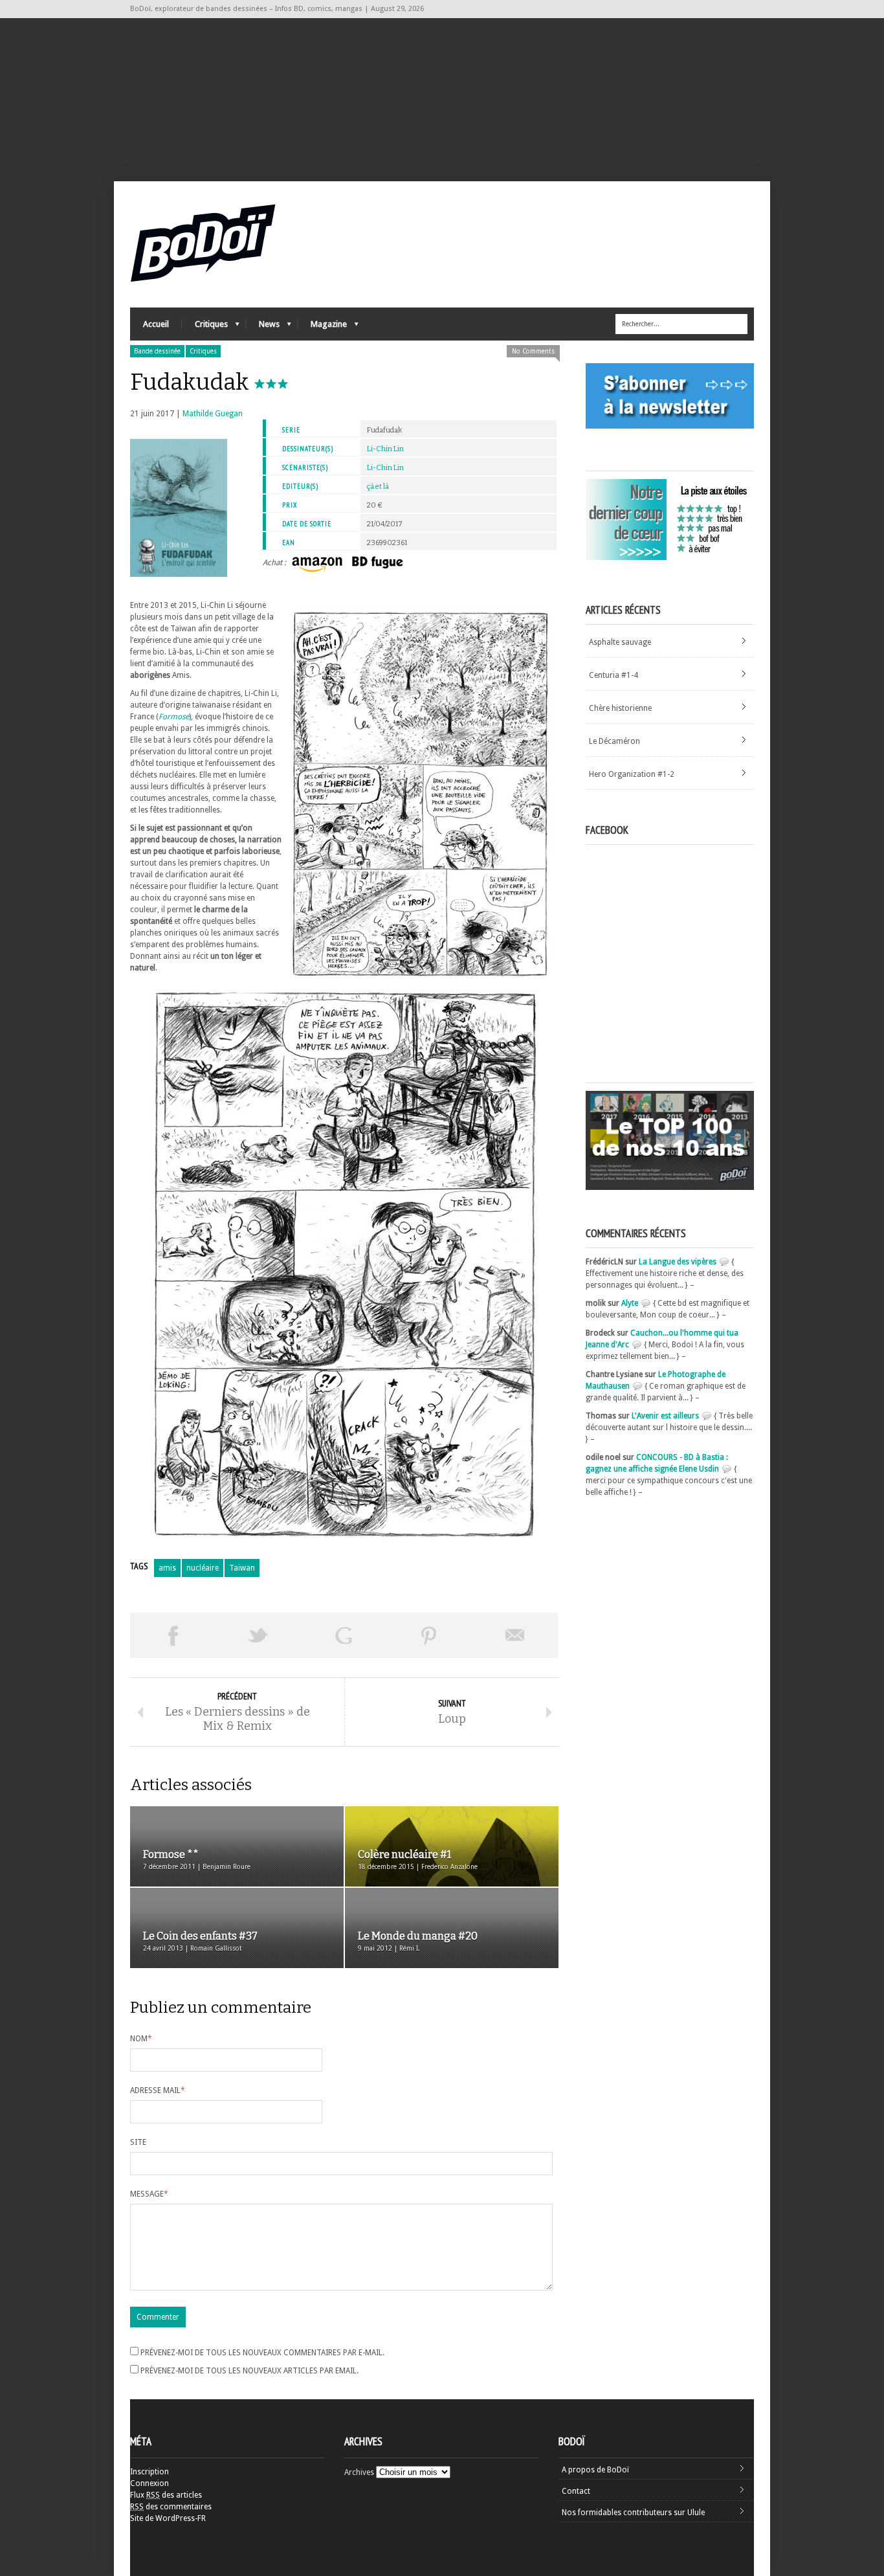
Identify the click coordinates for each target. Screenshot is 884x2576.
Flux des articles (166, 2495)
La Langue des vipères (678, 1262)
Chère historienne (620, 708)
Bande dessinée (157, 351)
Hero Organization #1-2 (632, 774)
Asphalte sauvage (620, 642)
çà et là (378, 487)
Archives (359, 2472)
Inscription (149, 2472)
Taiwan (242, 1568)
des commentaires (171, 2507)
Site (138, 2142)
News (263, 327)
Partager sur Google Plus (344, 1635)
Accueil (156, 324)
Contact (576, 2491)
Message (149, 2194)
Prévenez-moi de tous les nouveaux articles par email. (249, 2371)
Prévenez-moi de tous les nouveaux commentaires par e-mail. (262, 2353)
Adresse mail (158, 2090)
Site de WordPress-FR (168, 2518)
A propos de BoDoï (595, 2470)
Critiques (205, 327)
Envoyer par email (515, 1635)
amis (167, 1568)
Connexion (149, 2483)
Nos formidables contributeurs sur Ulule (633, 2513)
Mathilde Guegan (213, 414)
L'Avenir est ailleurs (665, 1416)
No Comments (533, 351)
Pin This (429, 1635)
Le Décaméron (614, 741)
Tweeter (258, 1635)
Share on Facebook (173, 1635)
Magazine (322, 327)
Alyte (630, 1303)
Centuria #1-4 (613, 675)
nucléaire (203, 1568)
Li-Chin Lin (385, 449)
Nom (141, 2039)
